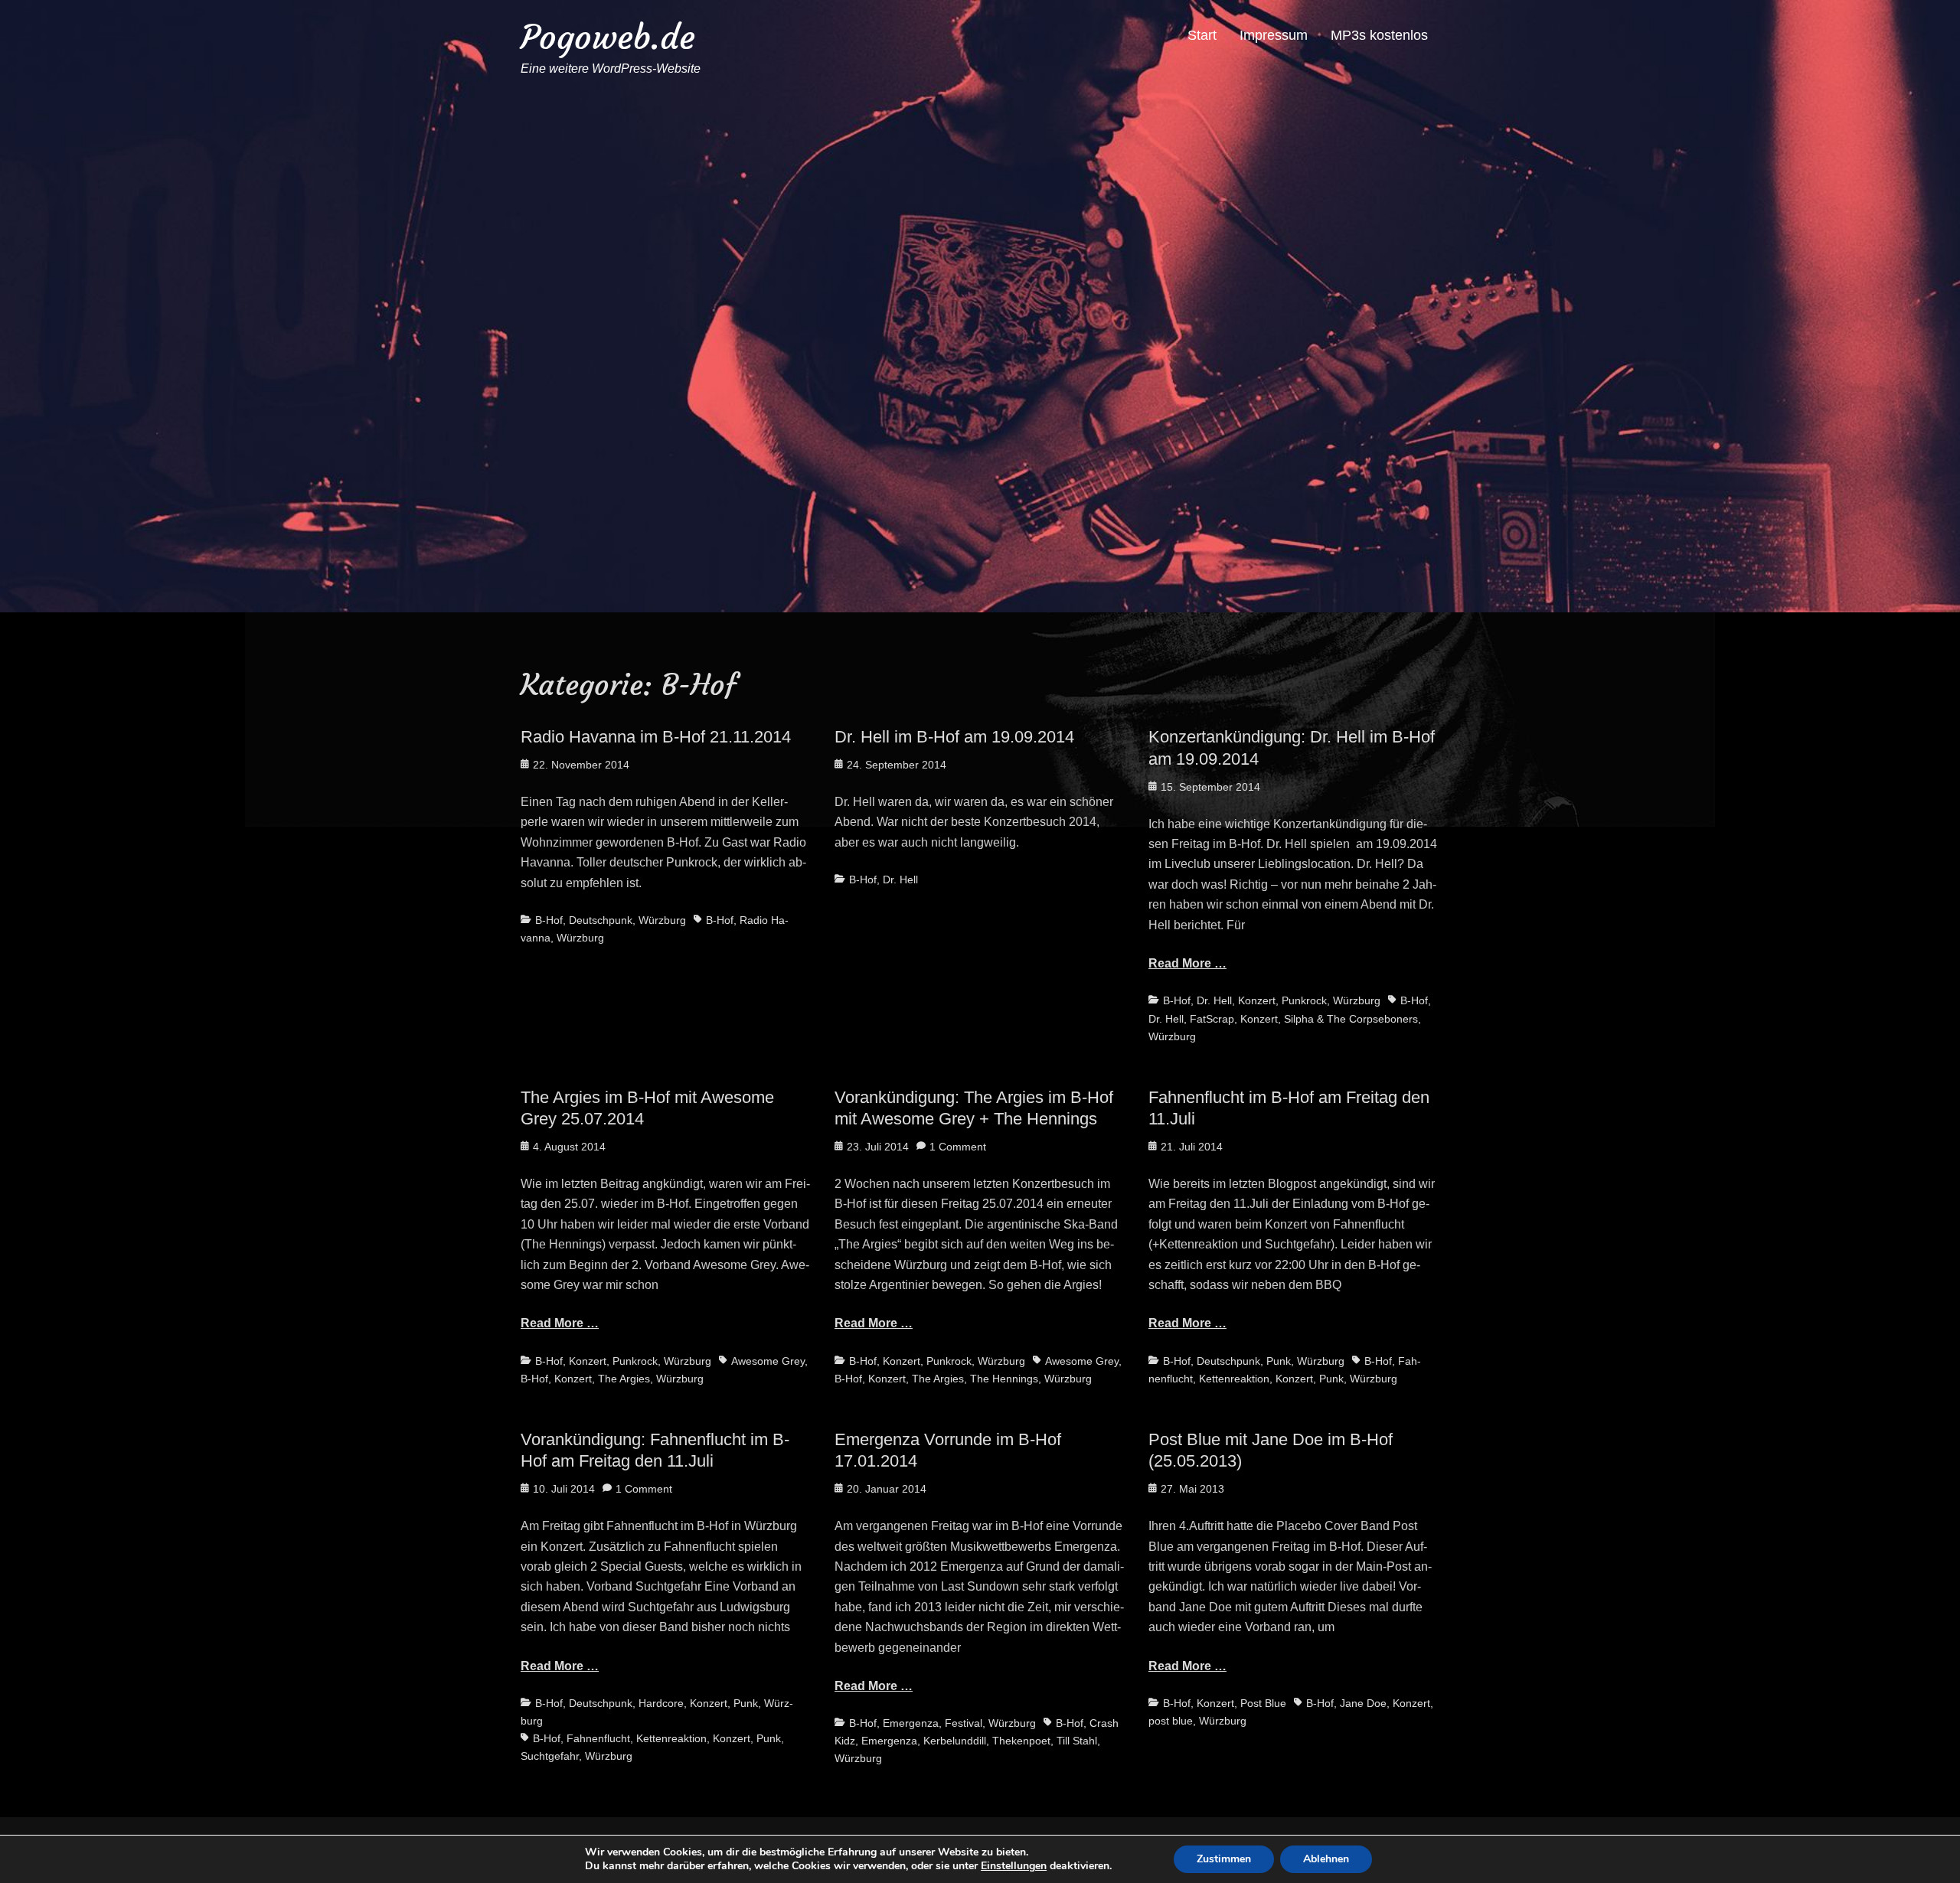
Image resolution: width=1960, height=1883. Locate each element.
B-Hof (549, 920)
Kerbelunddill (955, 1741)
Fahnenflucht (598, 1738)
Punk (1279, 1361)
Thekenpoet (1021, 1741)
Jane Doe (1363, 1703)
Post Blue (1263, 1703)
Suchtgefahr (550, 1756)
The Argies (624, 1379)
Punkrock (1304, 1000)
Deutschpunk (601, 920)
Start (1202, 35)
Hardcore (661, 1703)
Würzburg (662, 920)
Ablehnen (1326, 1859)
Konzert (1257, 1000)
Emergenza (911, 1723)
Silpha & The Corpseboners (1351, 1019)
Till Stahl (1077, 1741)
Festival (964, 1723)
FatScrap (1212, 1019)
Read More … (1187, 963)
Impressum (1274, 35)
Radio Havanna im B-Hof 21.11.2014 (656, 737)
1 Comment (958, 1147)
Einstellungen (1014, 1866)
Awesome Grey (768, 1361)
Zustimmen (1224, 1859)
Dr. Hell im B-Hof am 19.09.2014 (954, 737)
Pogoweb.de (608, 37)
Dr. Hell (900, 879)
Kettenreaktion (1234, 1379)
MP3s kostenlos (1379, 35)
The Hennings (1004, 1379)
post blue (1171, 1721)
